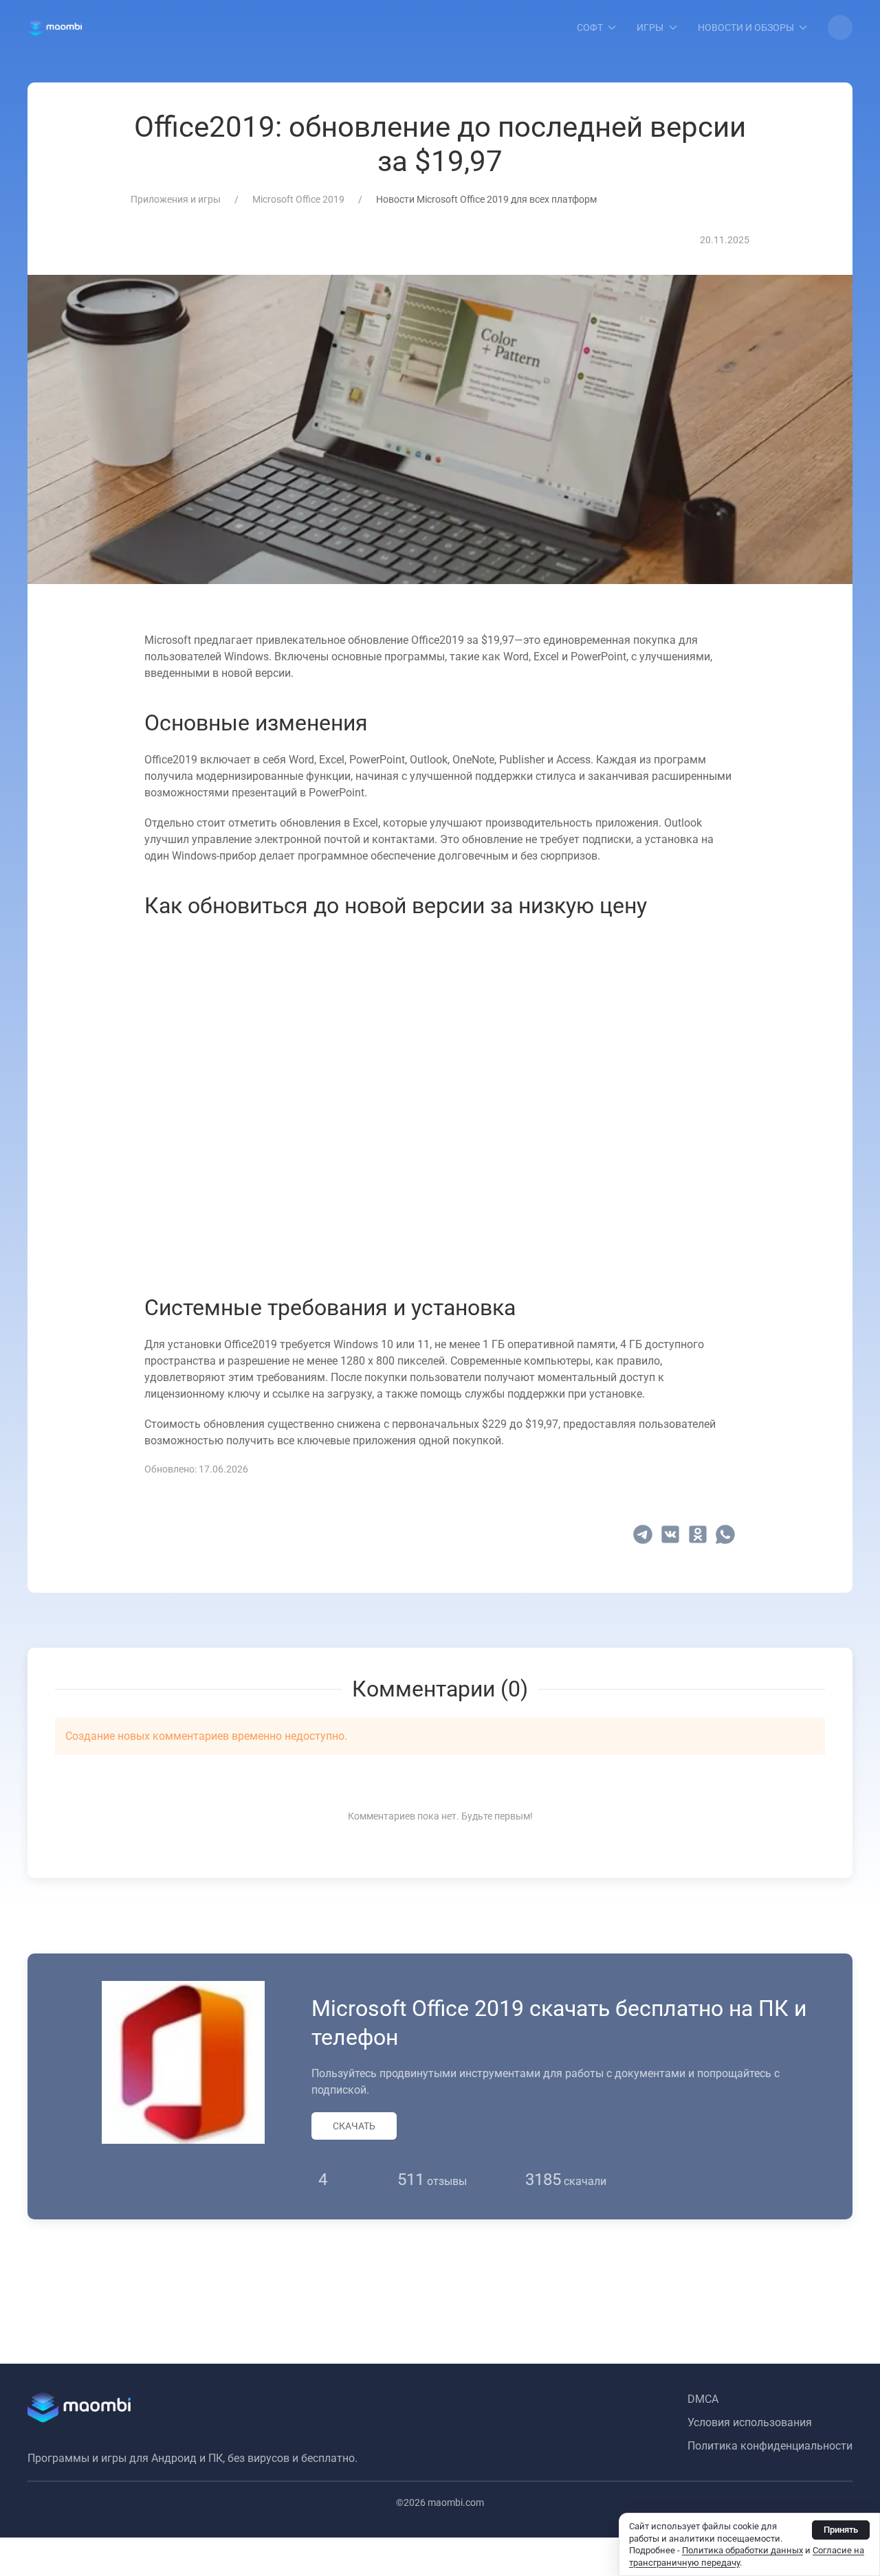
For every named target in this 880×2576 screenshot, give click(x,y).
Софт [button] (590, 27)
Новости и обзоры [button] (746, 27)
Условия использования (750, 2422)
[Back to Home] (55, 27)
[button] (840, 27)
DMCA (703, 2399)
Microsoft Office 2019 (298, 199)
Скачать (354, 2126)
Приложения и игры (176, 199)
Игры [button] (650, 27)
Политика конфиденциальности (770, 2446)
